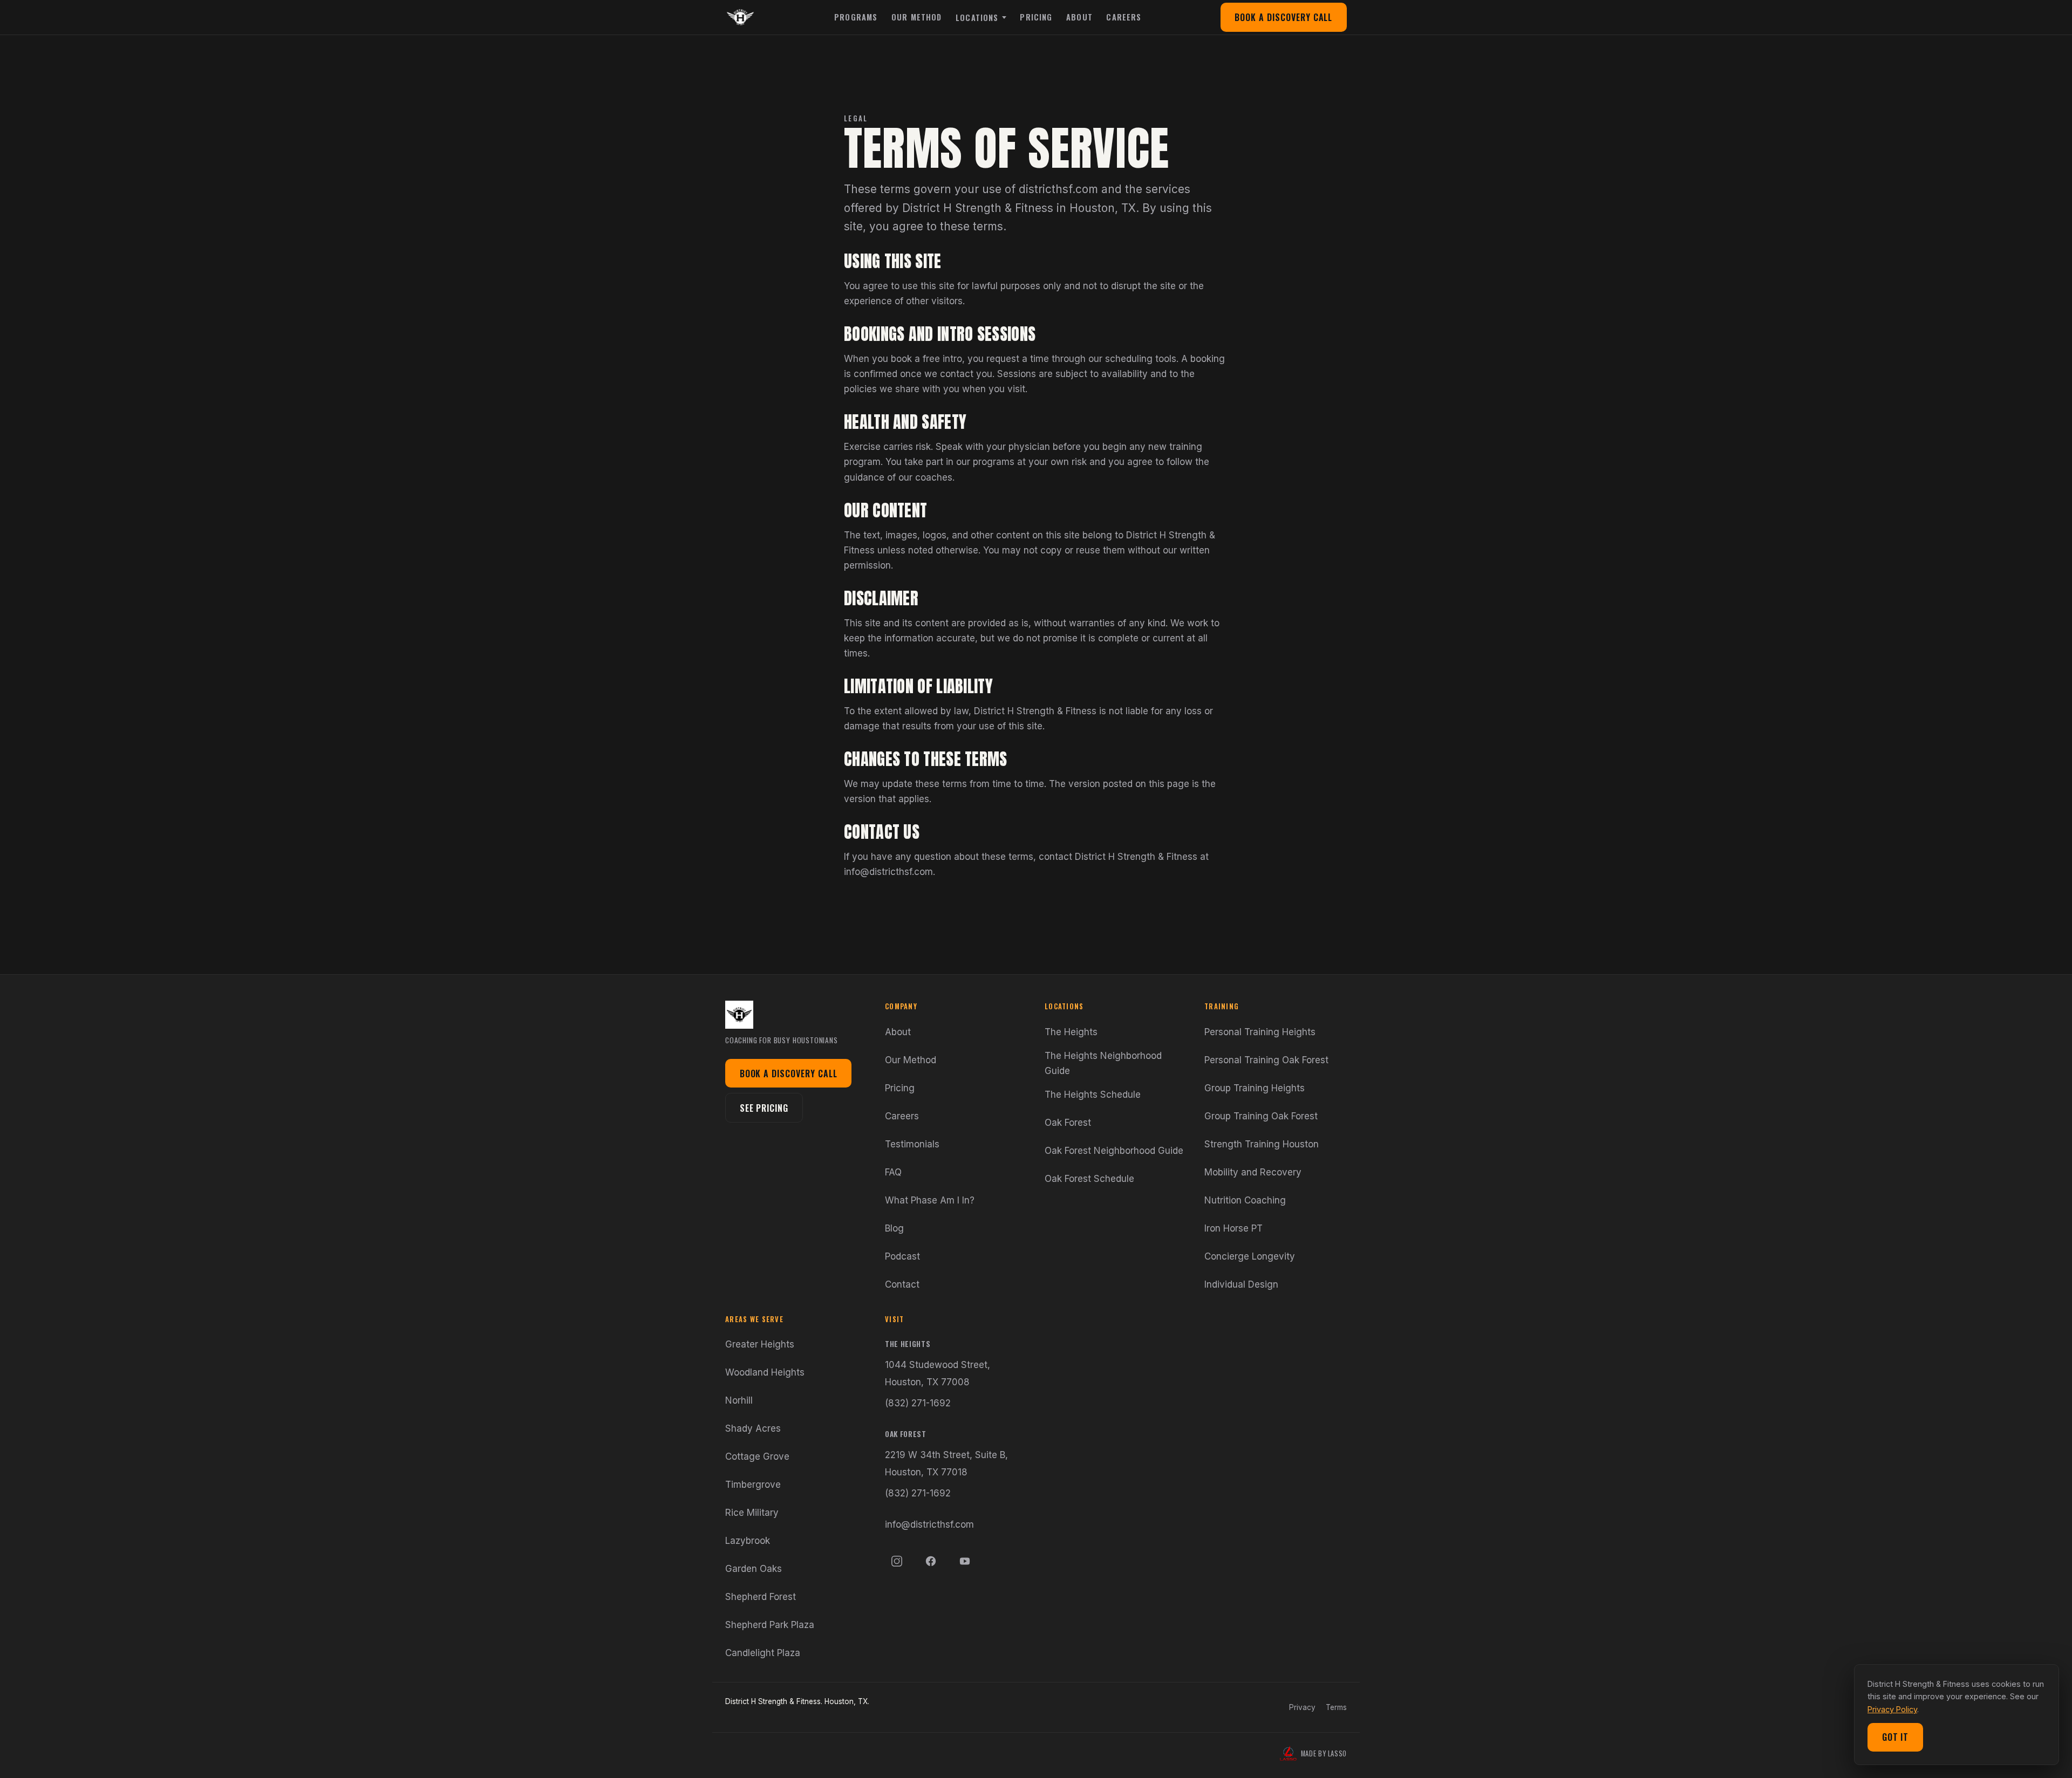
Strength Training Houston (1262, 1144)
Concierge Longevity (1250, 1256)
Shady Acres (753, 1428)
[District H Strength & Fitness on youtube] (965, 1561)
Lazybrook (748, 1541)
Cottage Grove (757, 1456)
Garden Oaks (754, 1569)
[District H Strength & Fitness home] (740, 17)
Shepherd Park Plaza (770, 1625)
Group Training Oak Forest (1261, 1116)
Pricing (1036, 17)
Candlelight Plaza (763, 1653)
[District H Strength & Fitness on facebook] (931, 1561)
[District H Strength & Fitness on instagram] (897, 1561)
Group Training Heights (1255, 1088)
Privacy (1302, 1707)
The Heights (1071, 1032)
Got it (1896, 1737)
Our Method (917, 17)
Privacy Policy (1892, 1709)
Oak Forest (1068, 1123)
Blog (894, 1228)
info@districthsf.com (929, 1524)
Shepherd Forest (761, 1597)
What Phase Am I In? (930, 1200)
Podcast (902, 1256)
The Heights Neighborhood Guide (1103, 1063)
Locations (977, 18)
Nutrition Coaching (1245, 1200)
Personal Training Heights (1260, 1032)
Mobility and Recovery (1253, 1172)
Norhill (739, 1400)
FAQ (893, 1172)
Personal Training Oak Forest (1266, 1060)
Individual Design (1241, 1284)
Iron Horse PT (1233, 1228)
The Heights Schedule (1093, 1095)
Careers (1124, 17)
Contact (902, 1284)
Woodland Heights (765, 1372)
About (1079, 17)
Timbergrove (753, 1485)
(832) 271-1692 (918, 1403)
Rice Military (752, 1513)
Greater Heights (760, 1344)
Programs (856, 17)
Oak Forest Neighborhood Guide (1114, 1151)
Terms (1336, 1707)
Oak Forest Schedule (1089, 1179)
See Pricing (764, 1108)
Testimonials (912, 1144)
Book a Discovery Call (1283, 17)
